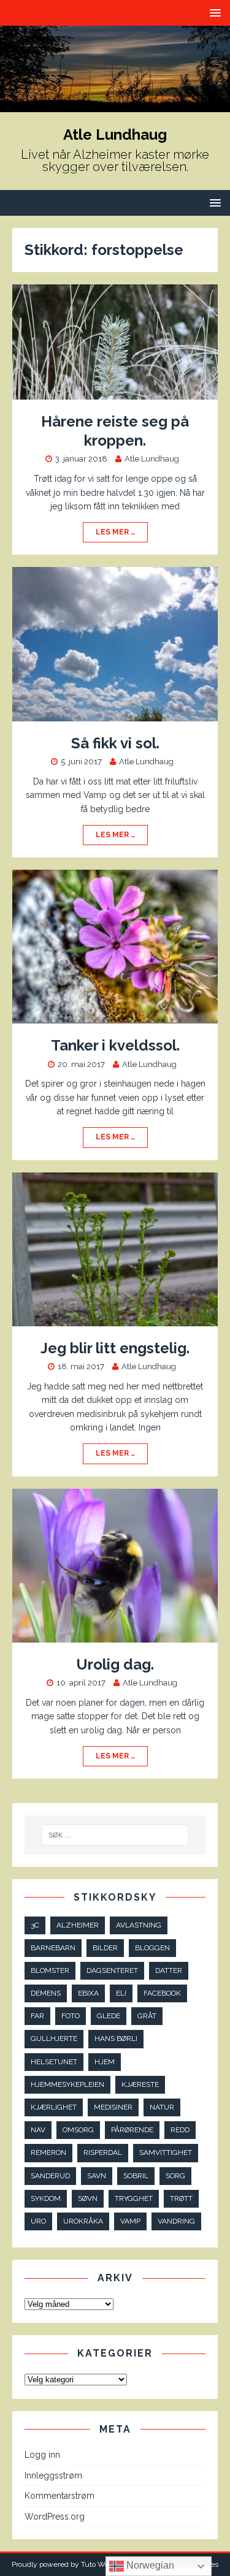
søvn (88, 2198)
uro (38, 2221)
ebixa (88, 1993)
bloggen (152, 1948)
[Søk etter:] (115, 1835)
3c (35, 1925)
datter (169, 1970)
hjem (105, 2062)
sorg (175, 2176)
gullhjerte (54, 2038)
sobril (136, 2176)
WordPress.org (55, 2517)
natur (162, 2107)
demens (46, 1993)
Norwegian (149, 2565)
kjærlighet (54, 2107)
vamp (130, 2221)
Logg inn (42, 2455)
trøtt (181, 2198)
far (37, 2016)
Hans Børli (116, 2038)
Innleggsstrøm (53, 2475)
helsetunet (54, 2062)
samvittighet (166, 2152)
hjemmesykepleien (67, 2084)
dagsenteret (112, 1970)
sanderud (50, 2176)
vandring (176, 2221)
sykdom (46, 2198)
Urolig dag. (115, 1664)
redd (180, 2130)
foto (71, 2016)
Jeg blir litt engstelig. (115, 1348)
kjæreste (140, 2084)
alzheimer (78, 1925)
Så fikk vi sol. (115, 743)
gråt (147, 2016)
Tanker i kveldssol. (115, 1045)
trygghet (134, 2198)
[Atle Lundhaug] (115, 105)
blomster (50, 1970)
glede (109, 2016)
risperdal (103, 2152)
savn (97, 2176)
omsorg (78, 2130)
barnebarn (53, 1948)
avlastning (139, 1925)
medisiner (113, 2107)
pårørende (132, 2130)
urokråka (83, 2221)
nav (38, 2130)
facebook (162, 1993)
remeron (48, 2152)
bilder (105, 1948)
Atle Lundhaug (152, 459)
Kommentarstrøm (59, 2496)
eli (121, 1993)
